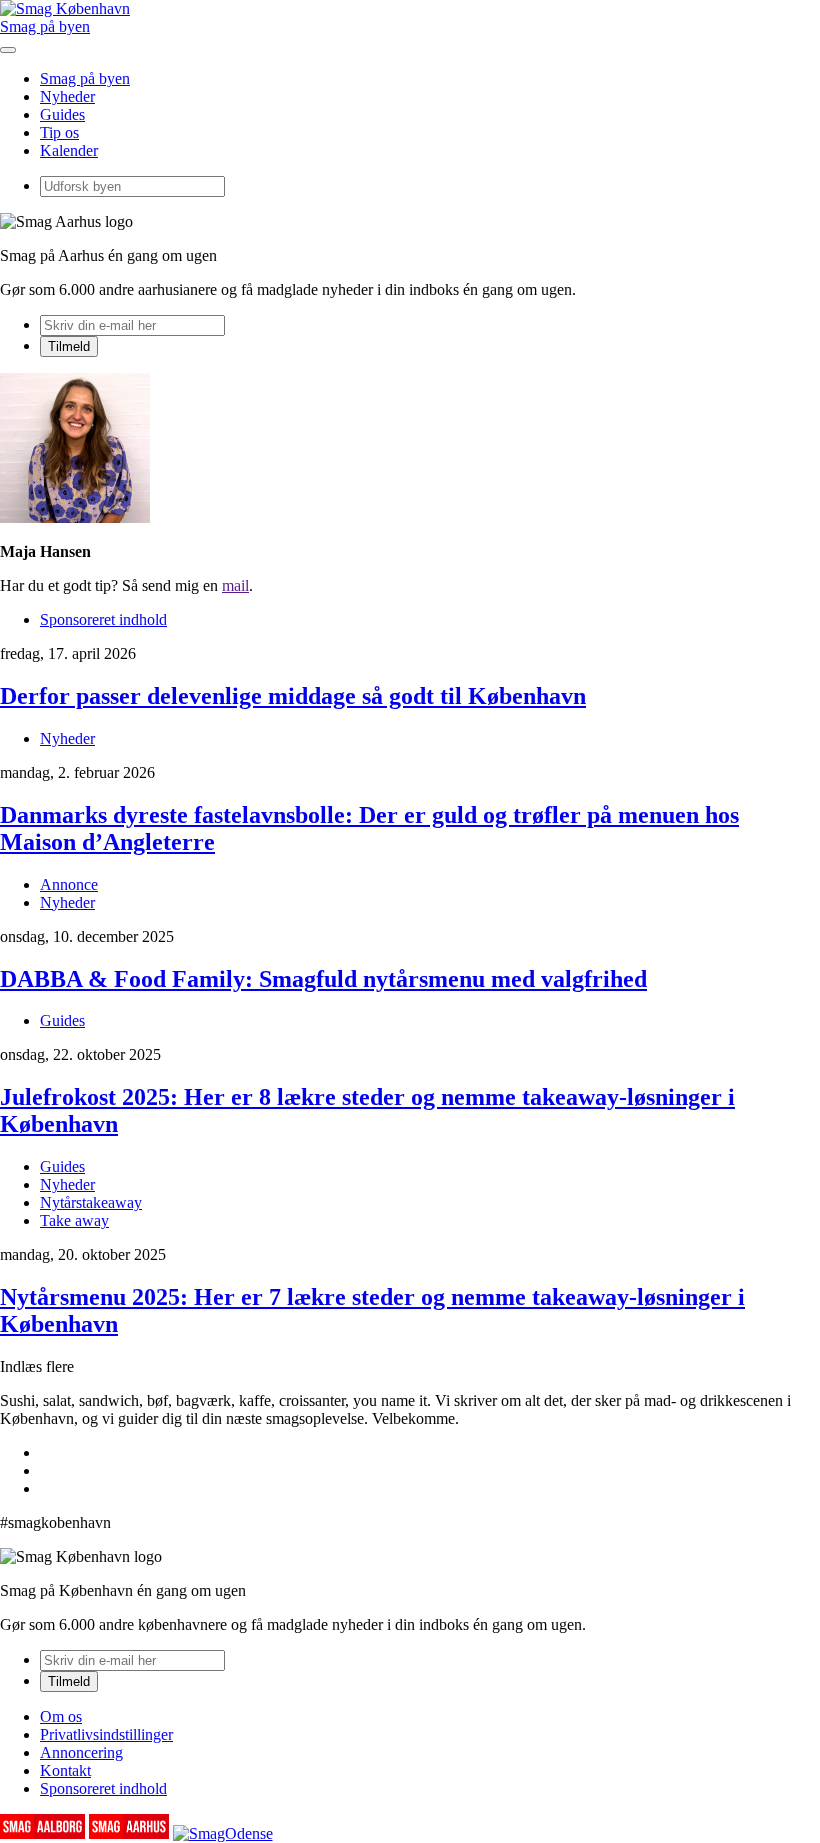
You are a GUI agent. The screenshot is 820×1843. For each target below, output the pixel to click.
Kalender (69, 150)
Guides (62, 114)
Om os (61, 1716)
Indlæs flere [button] (37, 1366)
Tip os (59, 132)
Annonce (69, 884)
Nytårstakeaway (91, 1202)
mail (235, 585)
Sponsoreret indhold (103, 619)
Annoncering (81, 1752)
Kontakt (65, 1770)
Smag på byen (45, 26)
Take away (74, 1220)
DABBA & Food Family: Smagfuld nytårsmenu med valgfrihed (323, 979)
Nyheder (67, 96)
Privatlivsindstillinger (106, 1734)
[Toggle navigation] (8, 50)
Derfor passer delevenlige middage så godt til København (293, 696)
